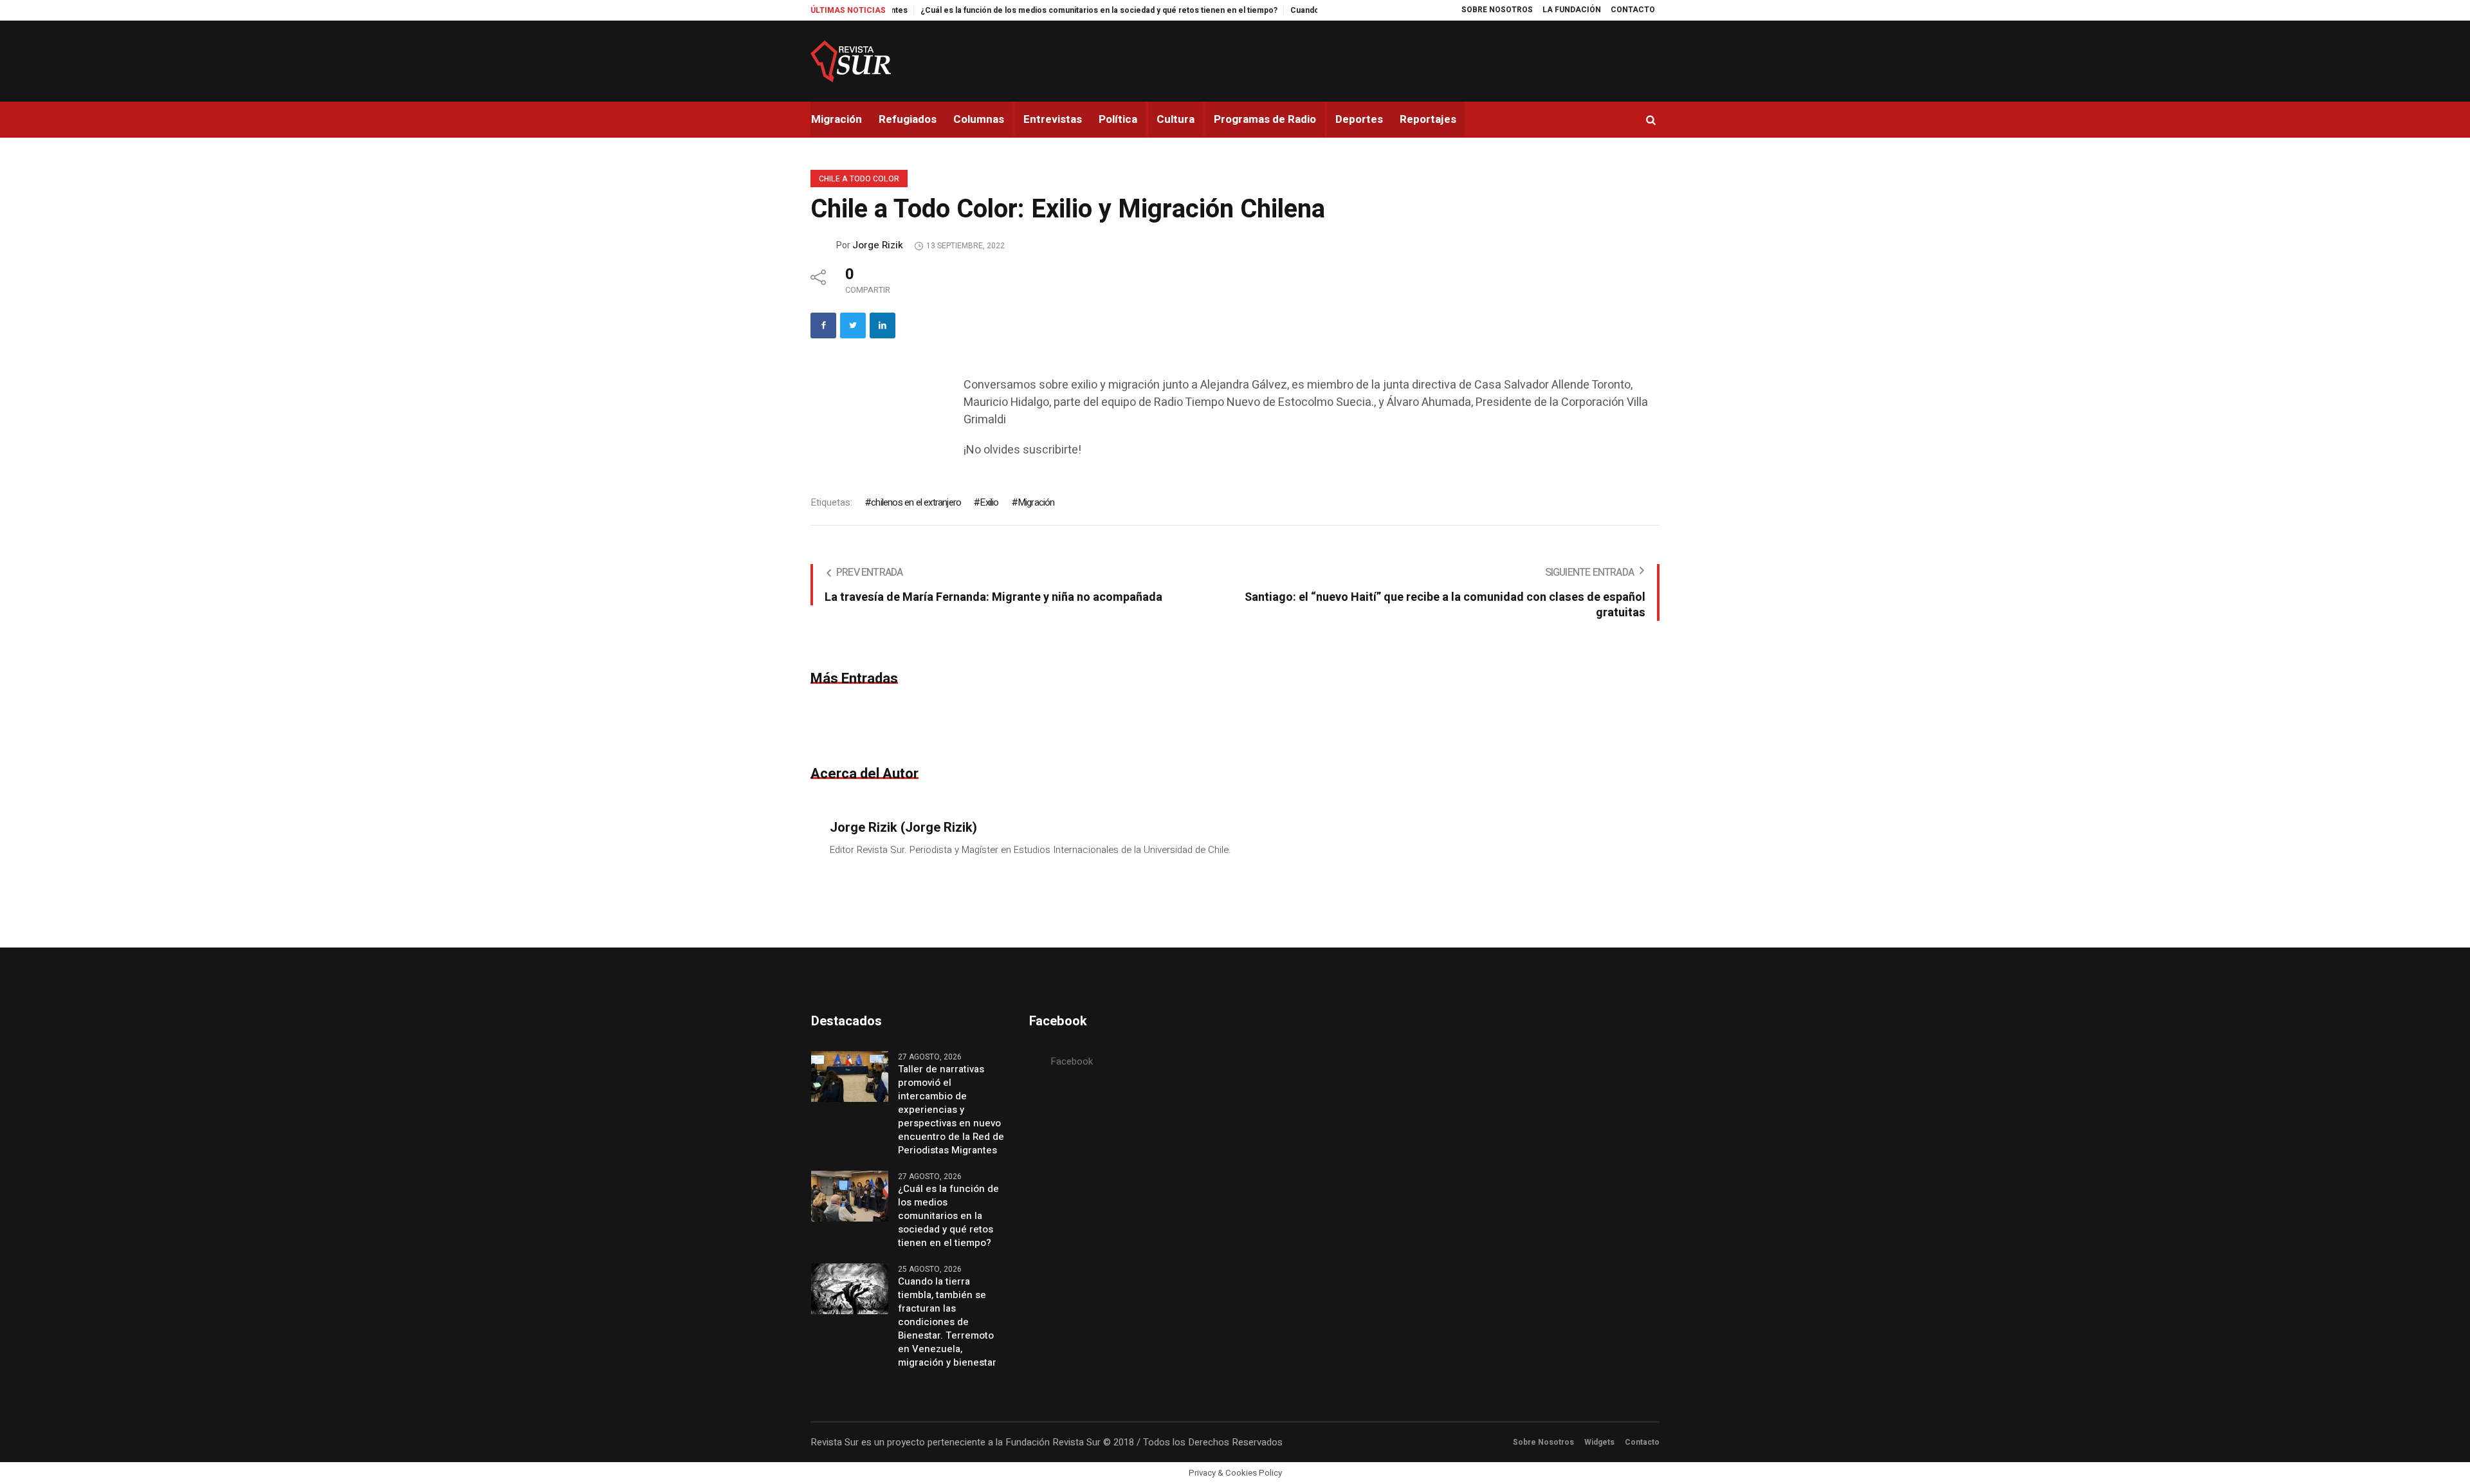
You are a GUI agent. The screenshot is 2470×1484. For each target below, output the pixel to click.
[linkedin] (883, 325)
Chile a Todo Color (859, 179)
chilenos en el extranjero (916, 502)
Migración (1036, 502)
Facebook (1072, 1061)
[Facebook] (823, 325)
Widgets (1599, 1442)
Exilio (989, 502)
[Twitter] (853, 325)
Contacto (1642, 1442)
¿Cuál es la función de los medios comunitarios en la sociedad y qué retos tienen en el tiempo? (1019, 10)
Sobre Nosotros (1543, 1442)
